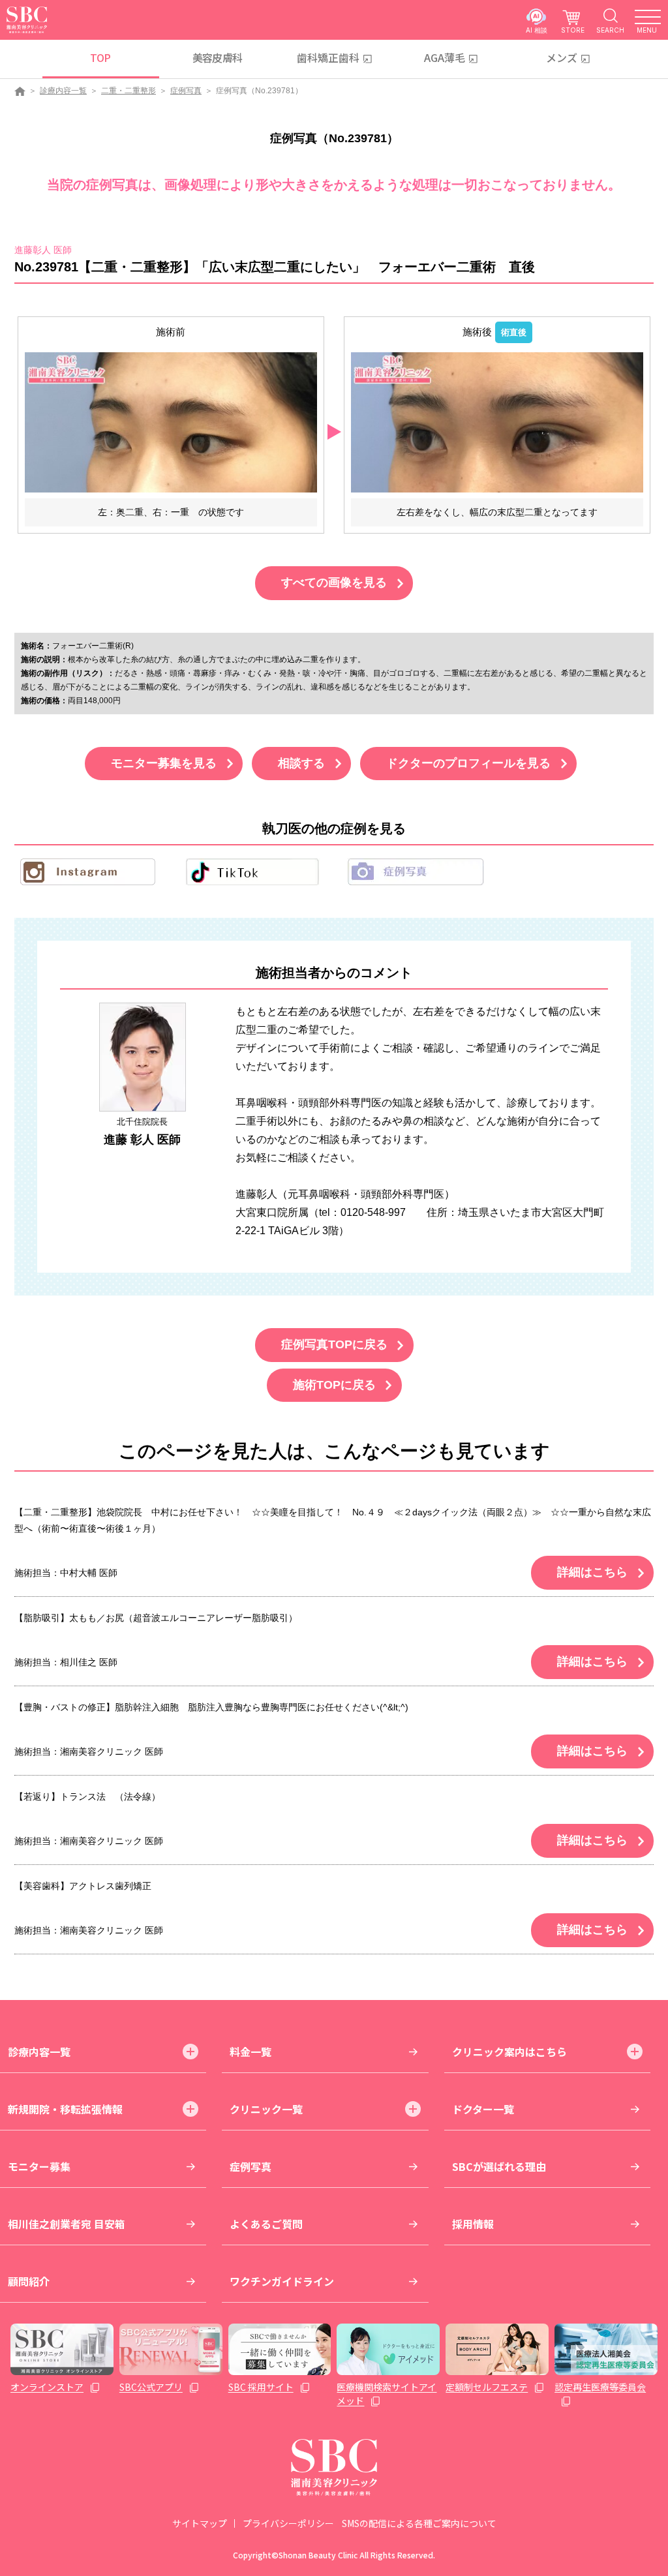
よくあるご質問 (266, 2224)
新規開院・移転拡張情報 (65, 2109)
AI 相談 (537, 30)
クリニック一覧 (266, 2109)
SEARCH (610, 30)
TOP (100, 57)
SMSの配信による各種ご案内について (419, 2523)
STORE (573, 30)
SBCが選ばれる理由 (499, 2166)
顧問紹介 (29, 2281)
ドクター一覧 (483, 2109)
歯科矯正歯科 (328, 57)
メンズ (562, 57)
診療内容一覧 (63, 91)
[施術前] (171, 422)
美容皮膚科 (218, 57)
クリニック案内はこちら (509, 2052)
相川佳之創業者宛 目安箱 (67, 2224)
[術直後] (497, 422)
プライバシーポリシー (288, 2523)
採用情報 (473, 2224)
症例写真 (186, 91)
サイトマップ (200, 2523)
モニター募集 (39, 2166)
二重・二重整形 (129, 91)
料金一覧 (250, 2052)
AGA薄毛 (445, 57)
